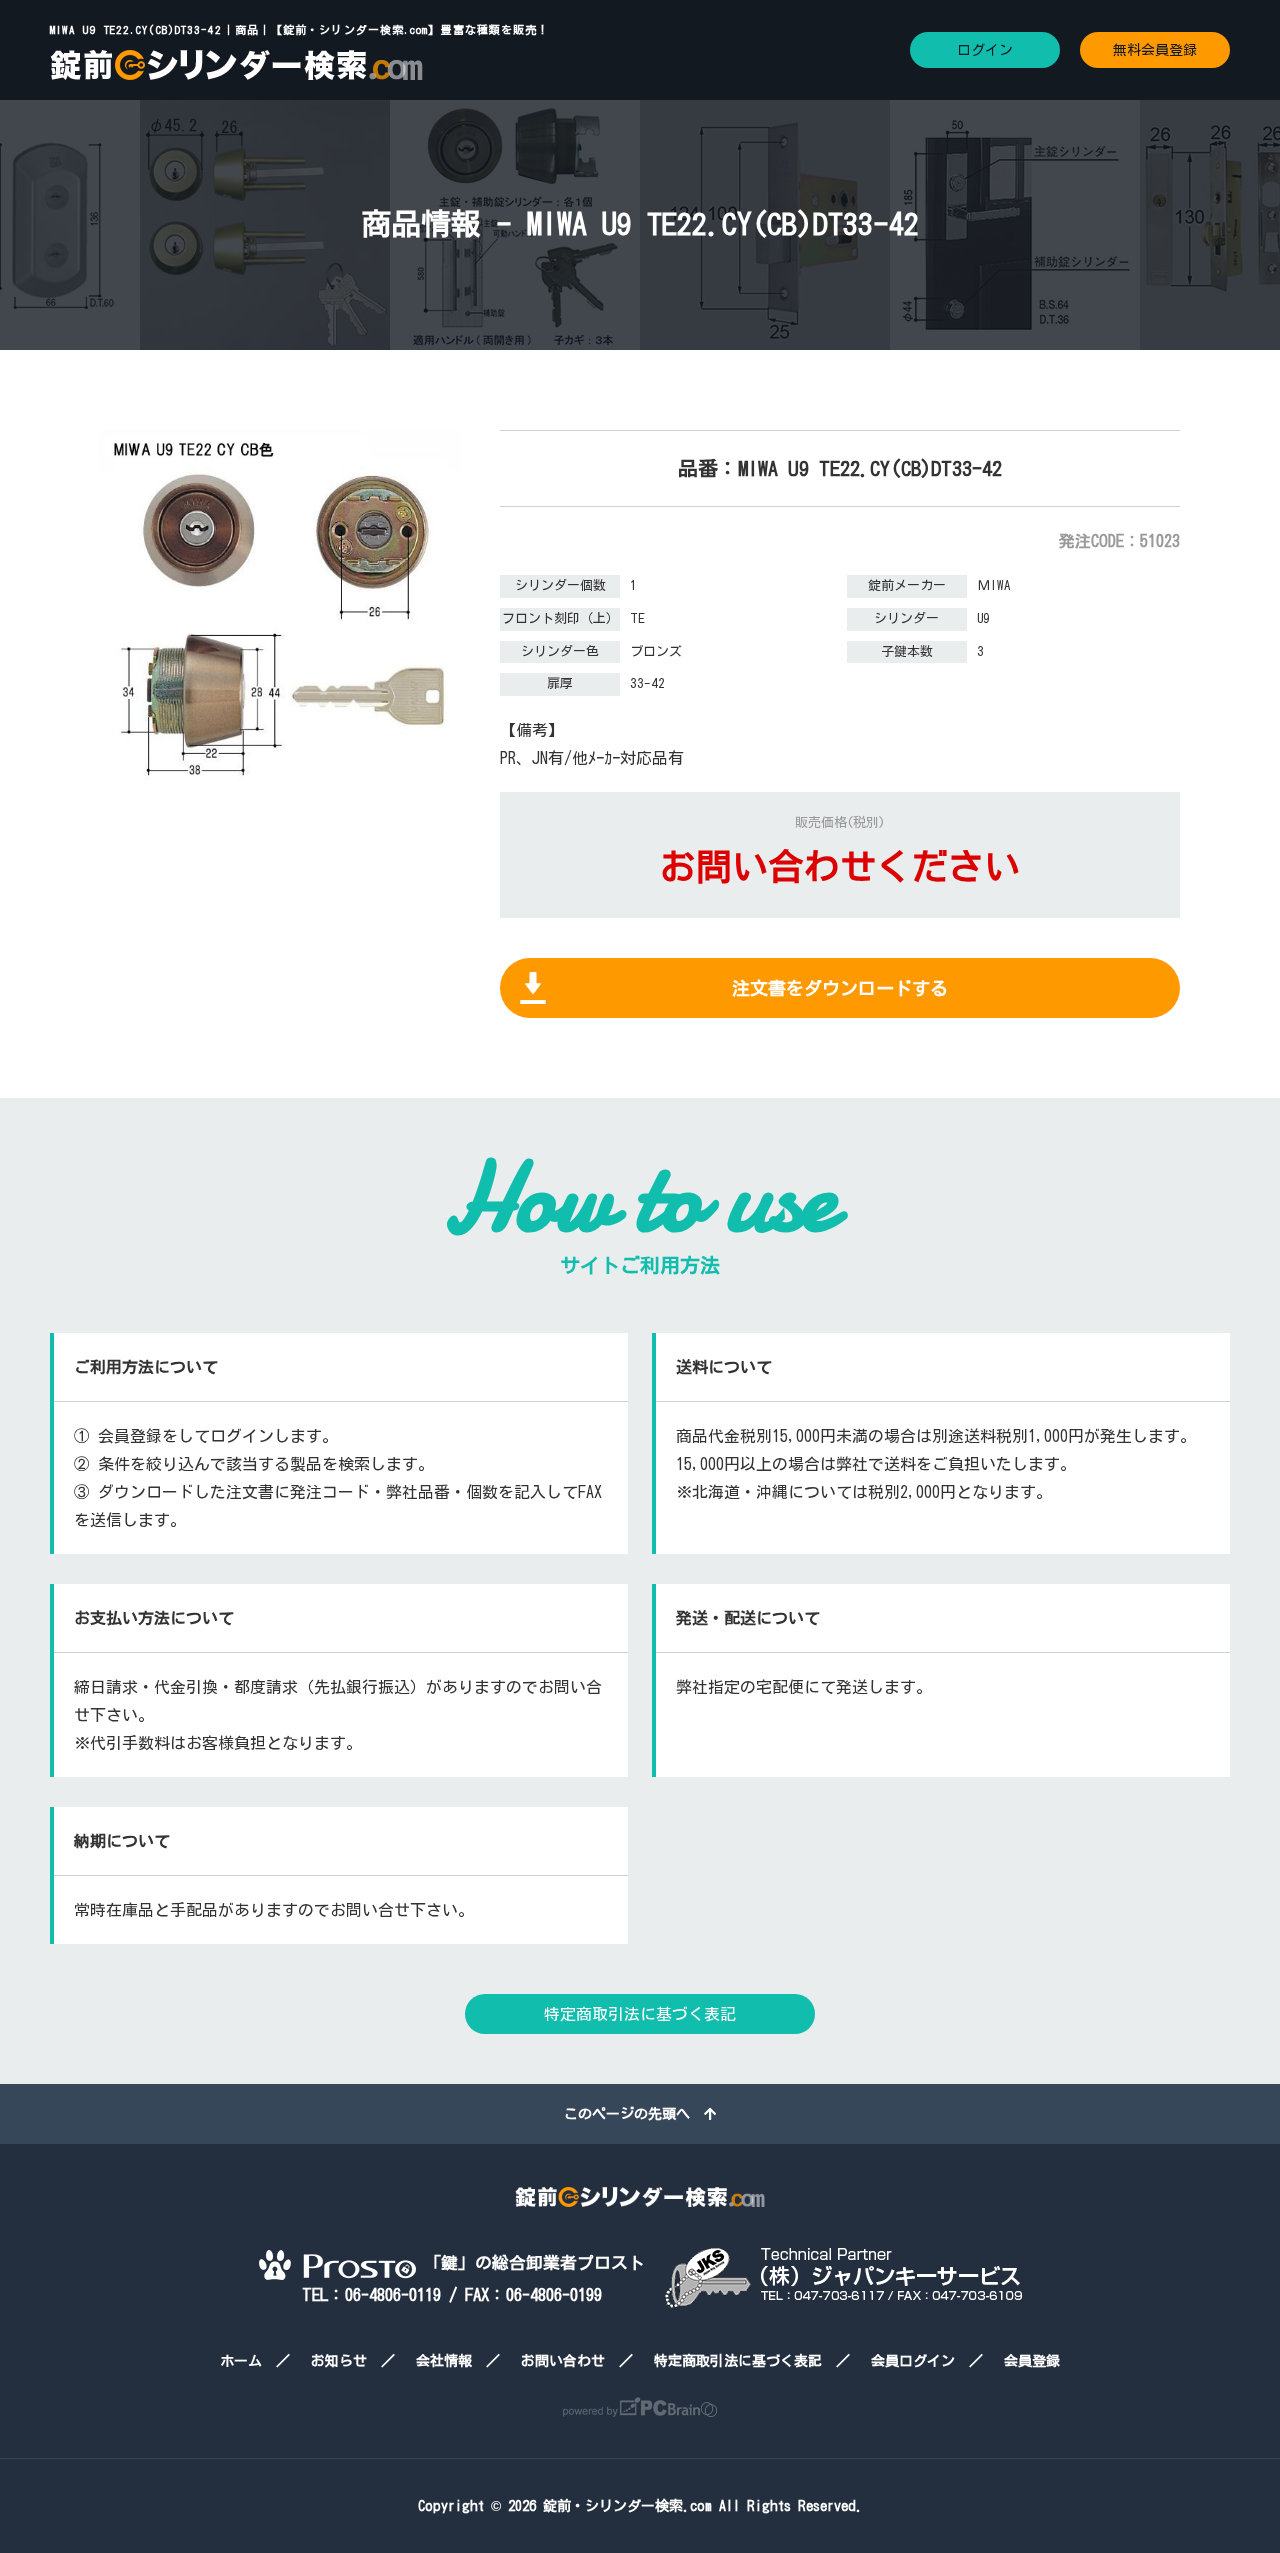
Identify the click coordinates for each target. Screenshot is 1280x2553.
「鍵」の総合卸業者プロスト (530, 2262)
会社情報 (444, 2361)
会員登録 (1032, 2361)
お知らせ (339, 2361)
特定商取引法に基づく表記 (640, 2014)
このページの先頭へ (634, 2114)
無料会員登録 (1155, 50)
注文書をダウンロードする (840, 988)
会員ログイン (913, 2361)
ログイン (985, 50)
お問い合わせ (563, 2361)
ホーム (241, 2361)
